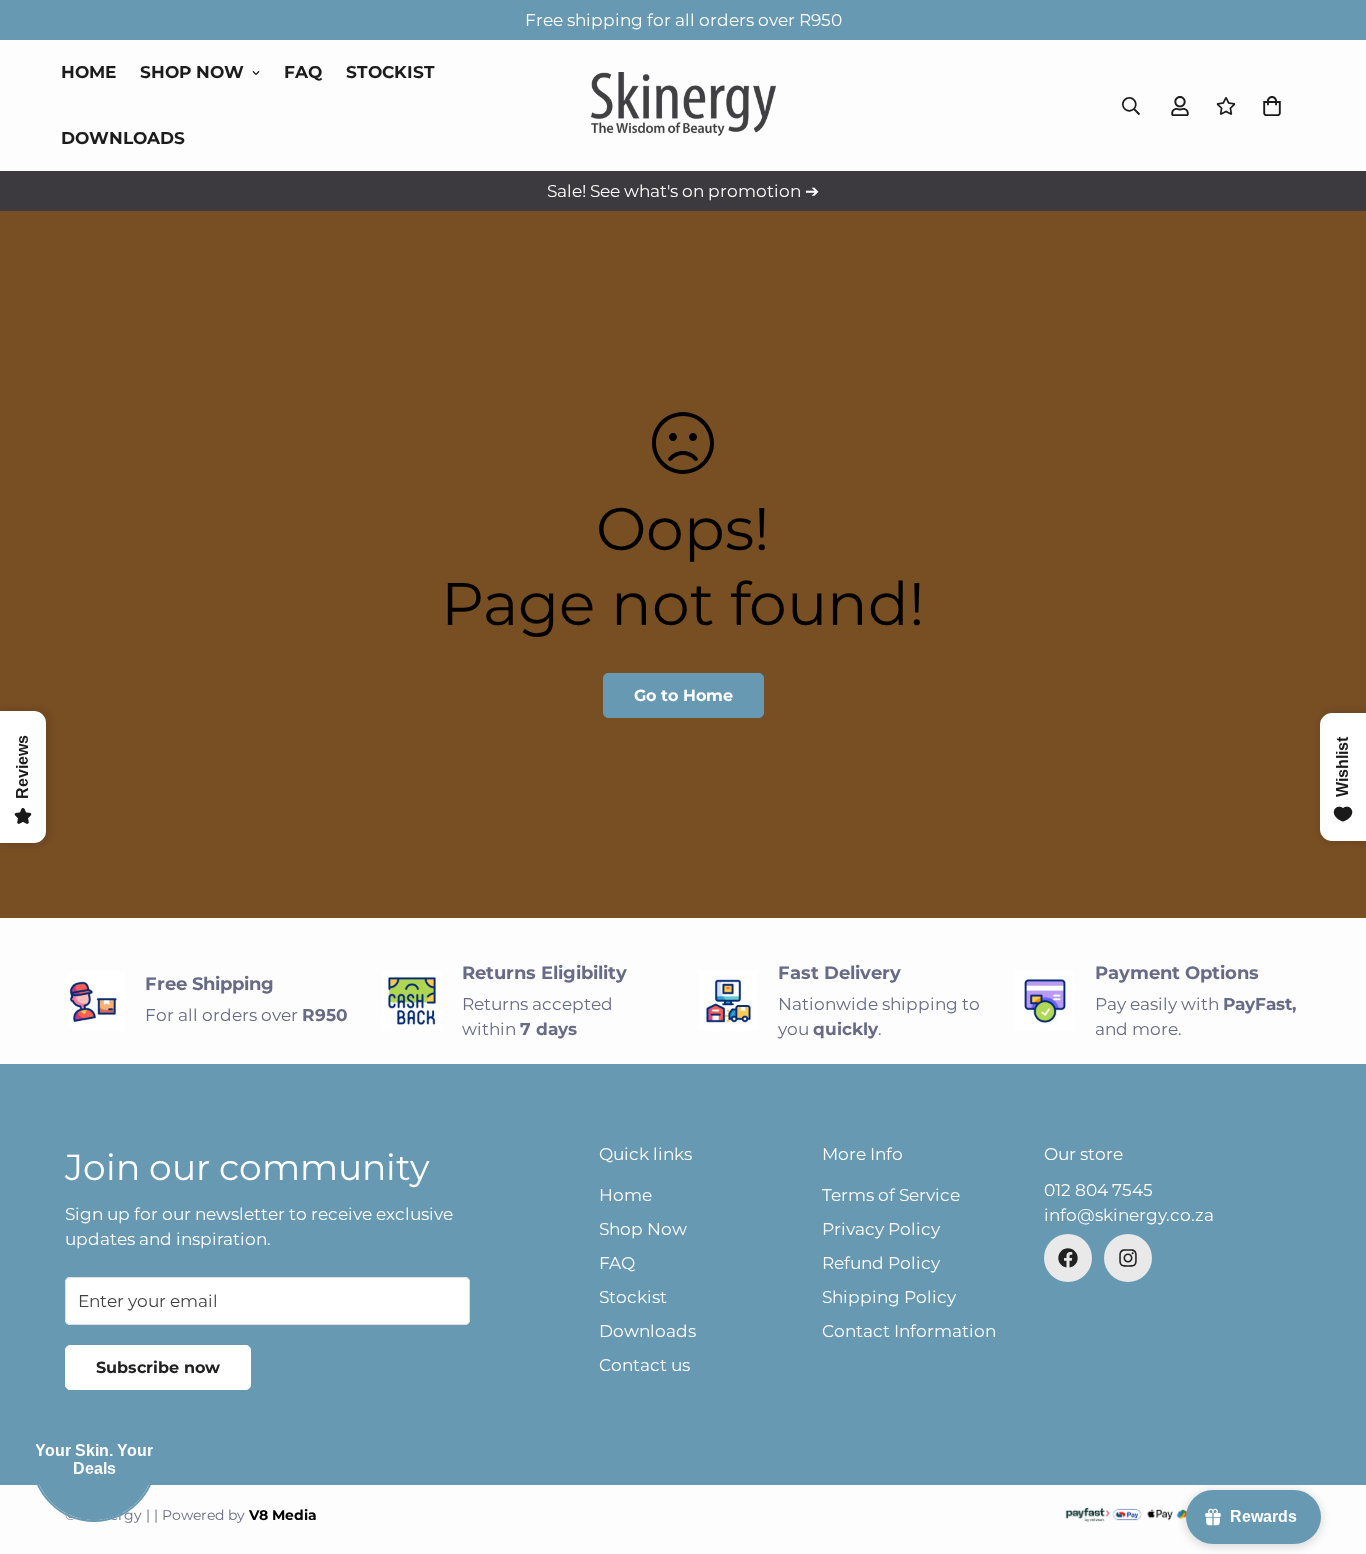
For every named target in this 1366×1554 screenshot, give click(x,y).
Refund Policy (881, 1263)
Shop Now (192, 72)
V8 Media (283, 1515)
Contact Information (909, 1331)
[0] (1272, 106)
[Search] (1131, 106)
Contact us (644, 1365)
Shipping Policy (889, 1297)
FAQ (303, 72)
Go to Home (683, 695)
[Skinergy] (683, 105)
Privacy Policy (881, 1229)
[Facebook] (1068, 1258)
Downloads (123, 138)
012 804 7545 (1098, 1190)
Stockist (390, 72)
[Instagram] (1128, 1258)
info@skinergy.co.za (1129, 1215)
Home (88, 72)
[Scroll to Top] (1327, 1445)
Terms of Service (891, 1195)
